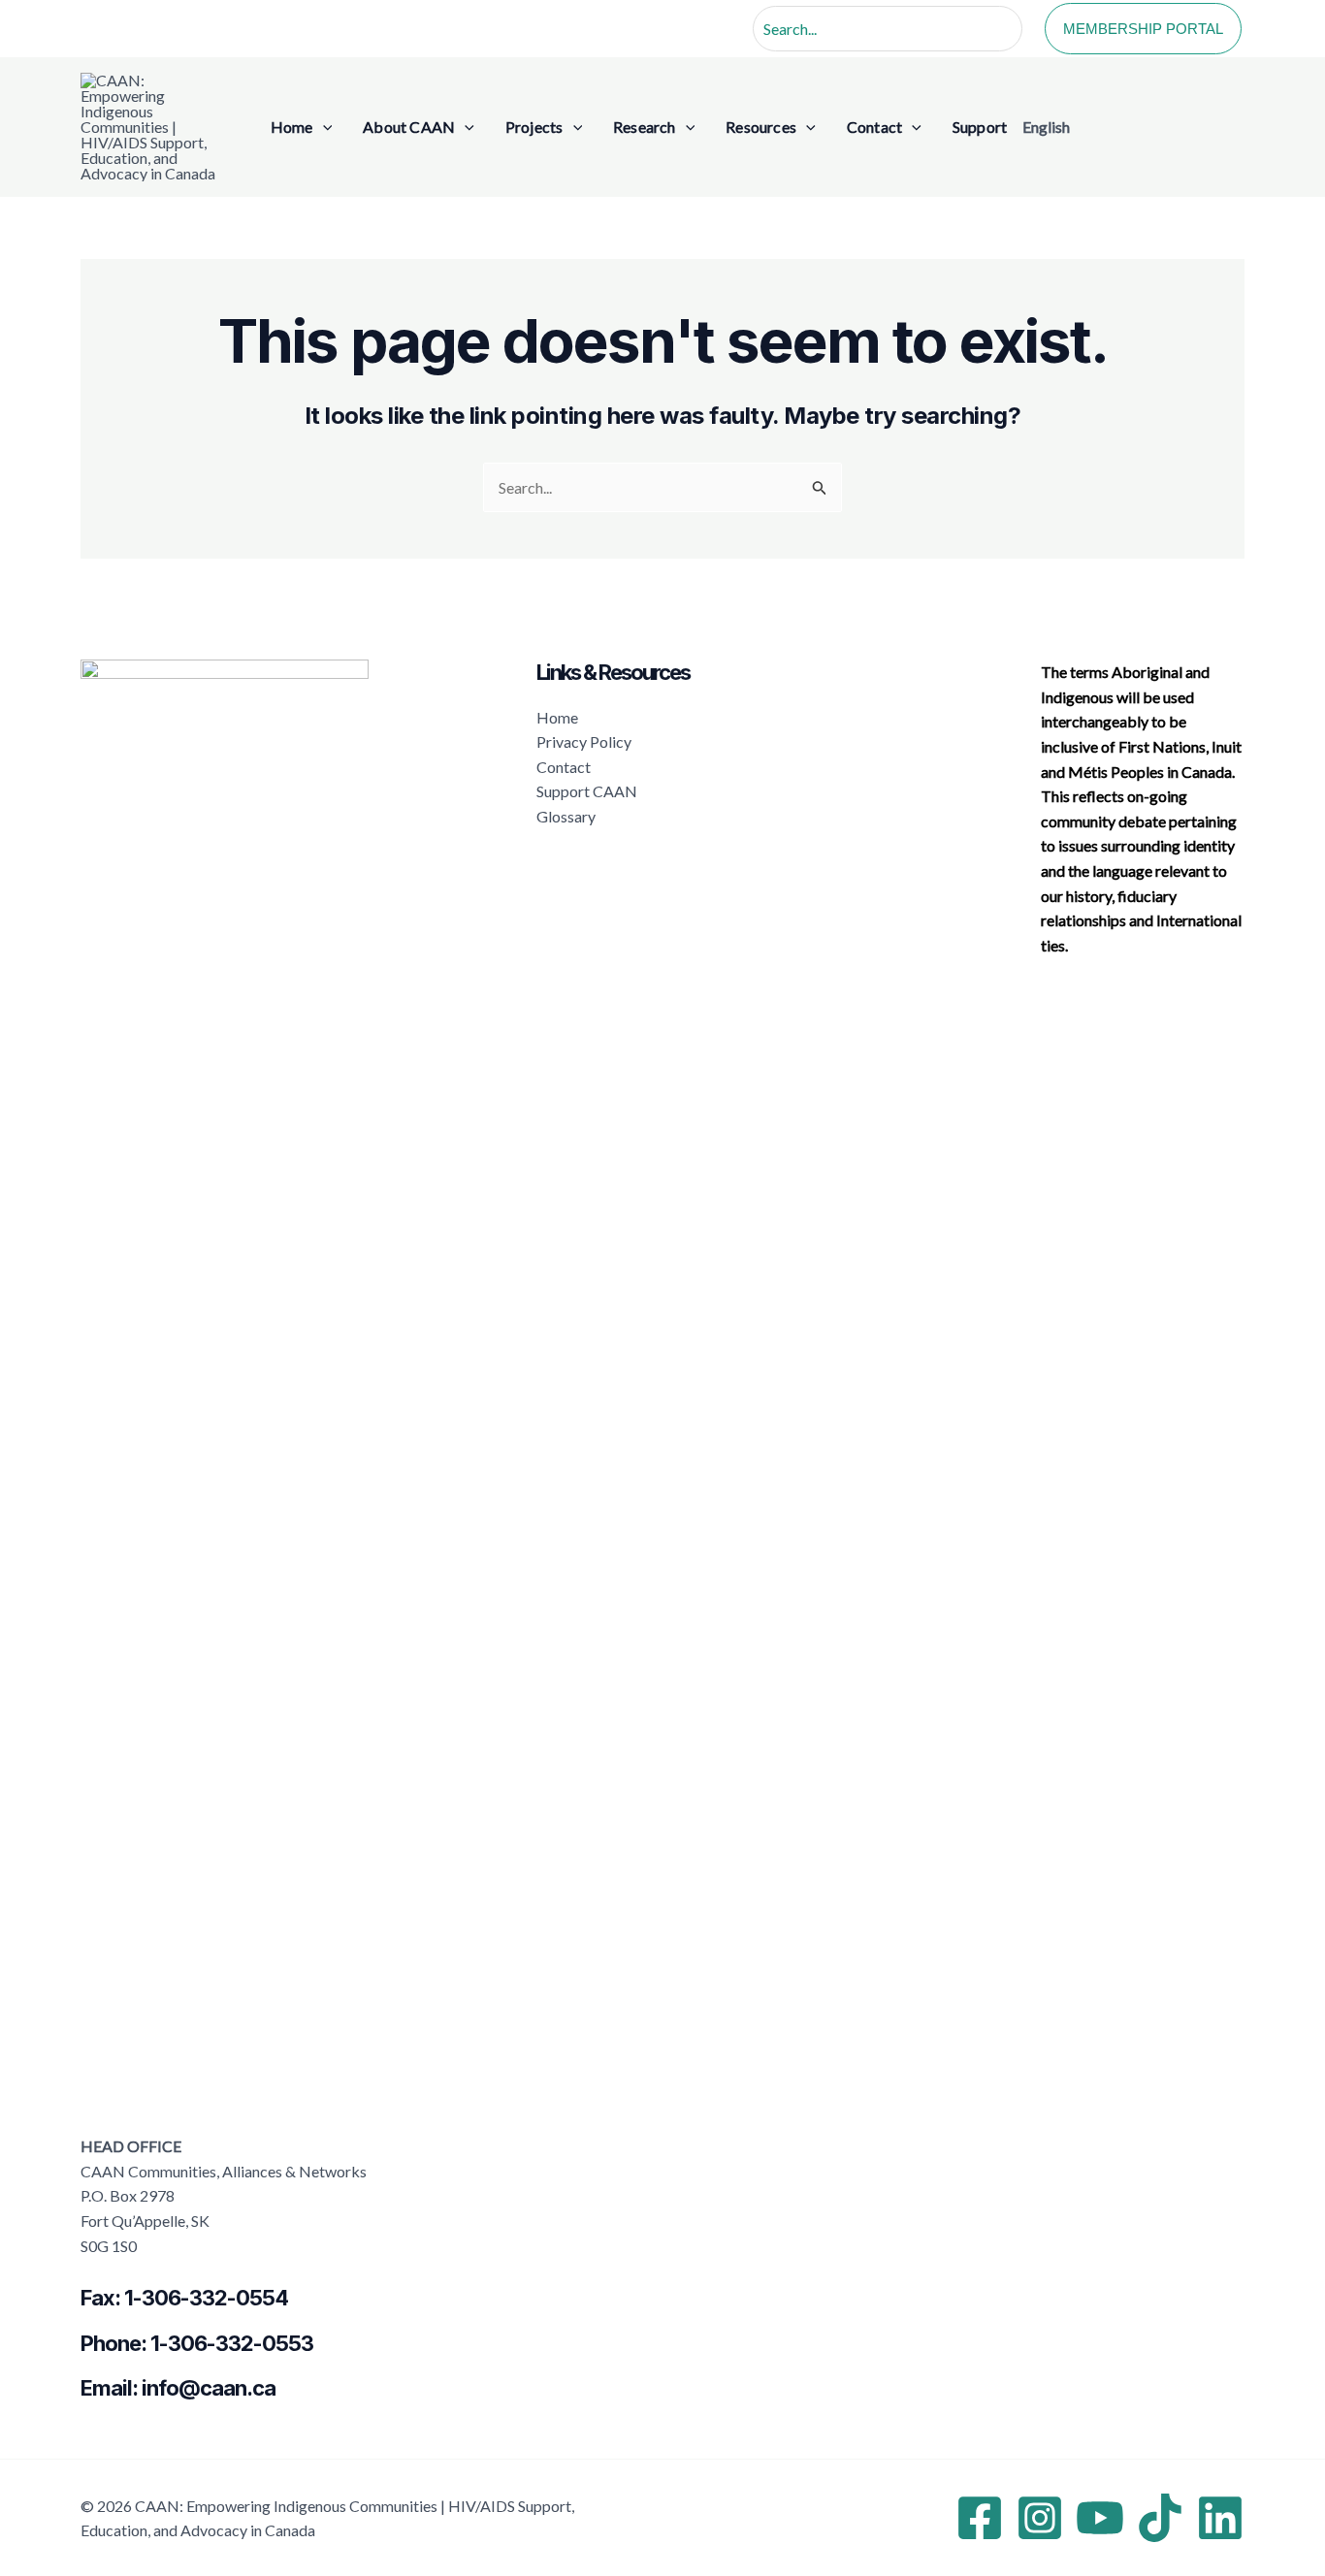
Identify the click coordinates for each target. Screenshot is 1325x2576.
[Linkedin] (1220, 2518)
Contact (564, 767)
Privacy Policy (584, 741)
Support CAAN (587, 791)
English (1046, 127)
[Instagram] (1040, 2518)
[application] (323, 127)
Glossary (566, 816)
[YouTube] (1100, 2518)
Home (557, 717)
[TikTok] (1160, 2518)
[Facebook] (980, 2518)
